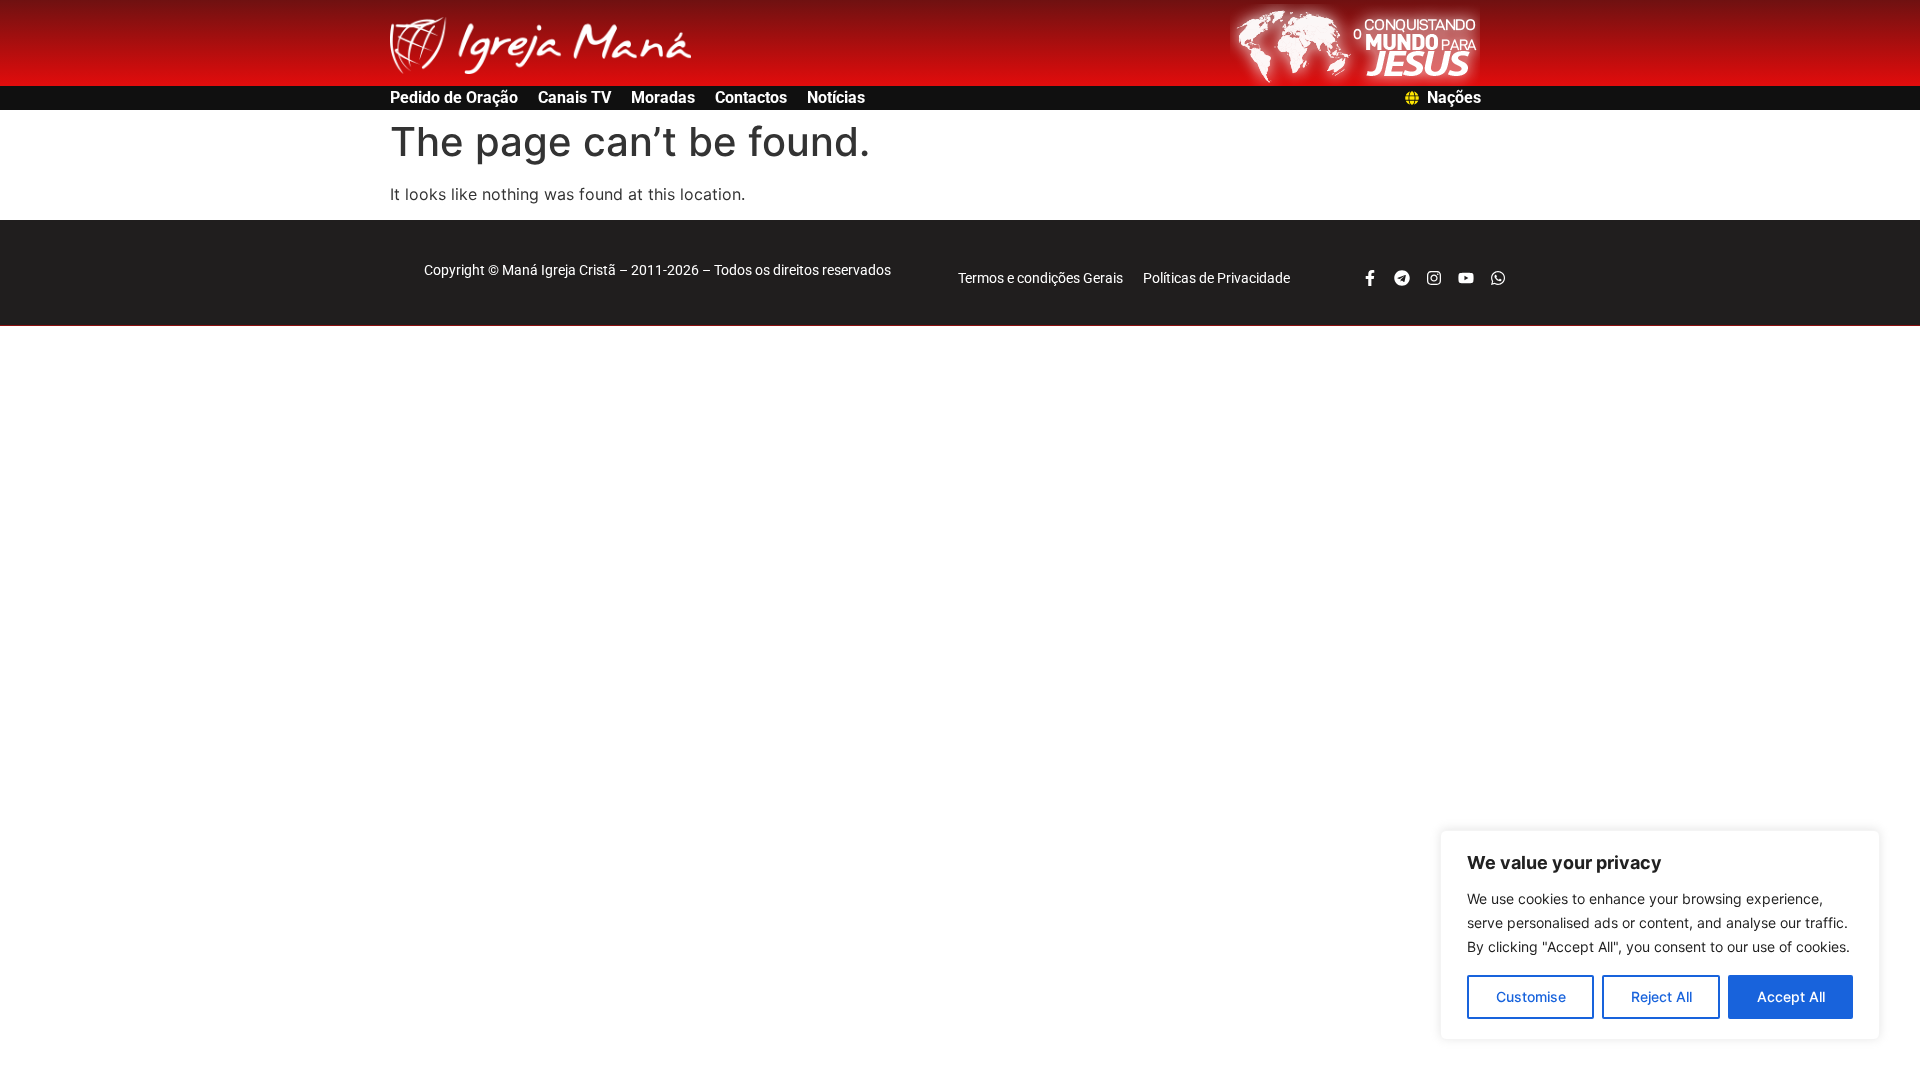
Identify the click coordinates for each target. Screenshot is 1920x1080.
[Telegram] (1402, 278)
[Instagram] (1434, 278)
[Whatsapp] (1498, 278)
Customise (1531, 996)
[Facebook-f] (1370, 278)
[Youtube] (1466, 278)
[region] (1660, 935)
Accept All (1791, 996)
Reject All (1661, 996)
